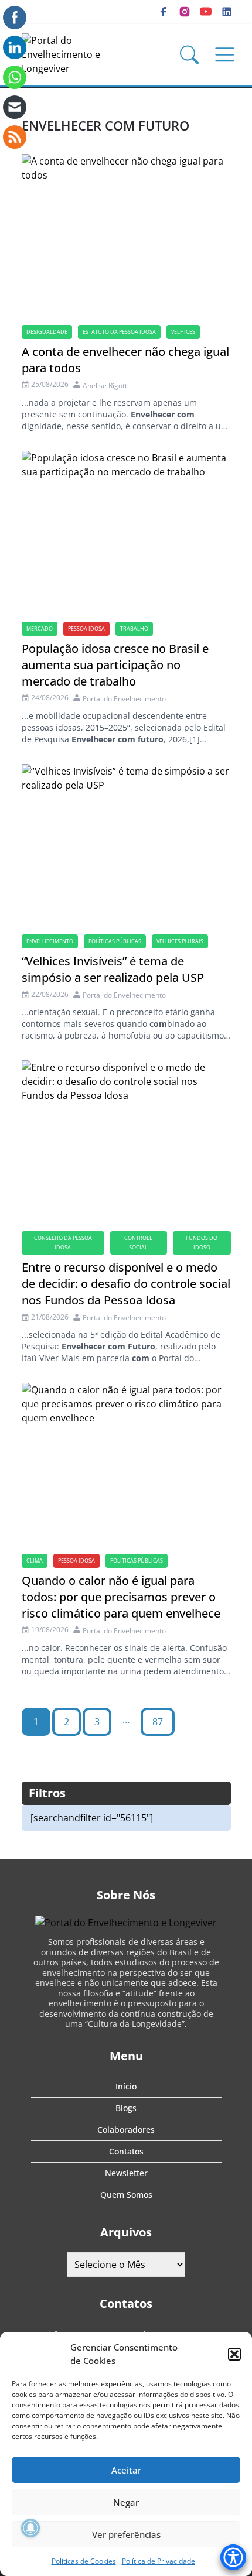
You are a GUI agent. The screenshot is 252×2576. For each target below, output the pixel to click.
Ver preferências (126, 2534)
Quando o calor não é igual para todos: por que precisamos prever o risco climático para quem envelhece (121, 1597)
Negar (126, 2502)
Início (126, 2086)
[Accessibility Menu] (233, 2557)
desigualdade (47, 332)
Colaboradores (126, 2130)
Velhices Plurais (180, 941)
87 (158, 1722)
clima (35, 1561)
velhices (183, 332)
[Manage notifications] (30, 2528)
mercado (40, 628)
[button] (234, 2354)
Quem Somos (126, 2195)
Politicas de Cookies (84, 2561)
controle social (138, 1243)
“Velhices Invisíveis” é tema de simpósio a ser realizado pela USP (113, 969)
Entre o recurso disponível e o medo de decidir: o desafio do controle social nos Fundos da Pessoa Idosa (126, 1284)
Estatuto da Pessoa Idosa (119, 332)
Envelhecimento (50, 941)
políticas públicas (115, 941)
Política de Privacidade (159, 2561)
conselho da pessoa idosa (63, 1243)
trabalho (134, 628)
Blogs (126, 2108)
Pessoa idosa (86, 628)
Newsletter (126, 2173)
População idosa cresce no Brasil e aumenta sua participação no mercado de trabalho (115, 665)
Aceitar (126, 2470)
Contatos (126, 2151)
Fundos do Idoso (202, 1243)
